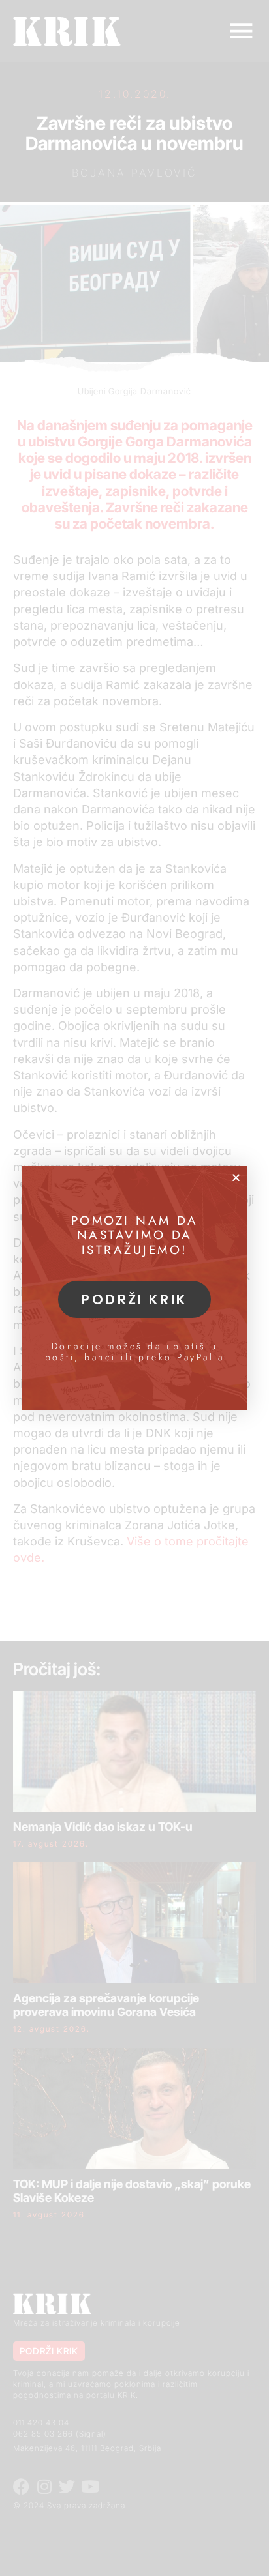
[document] (134, 1288)
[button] (236, 1178)
